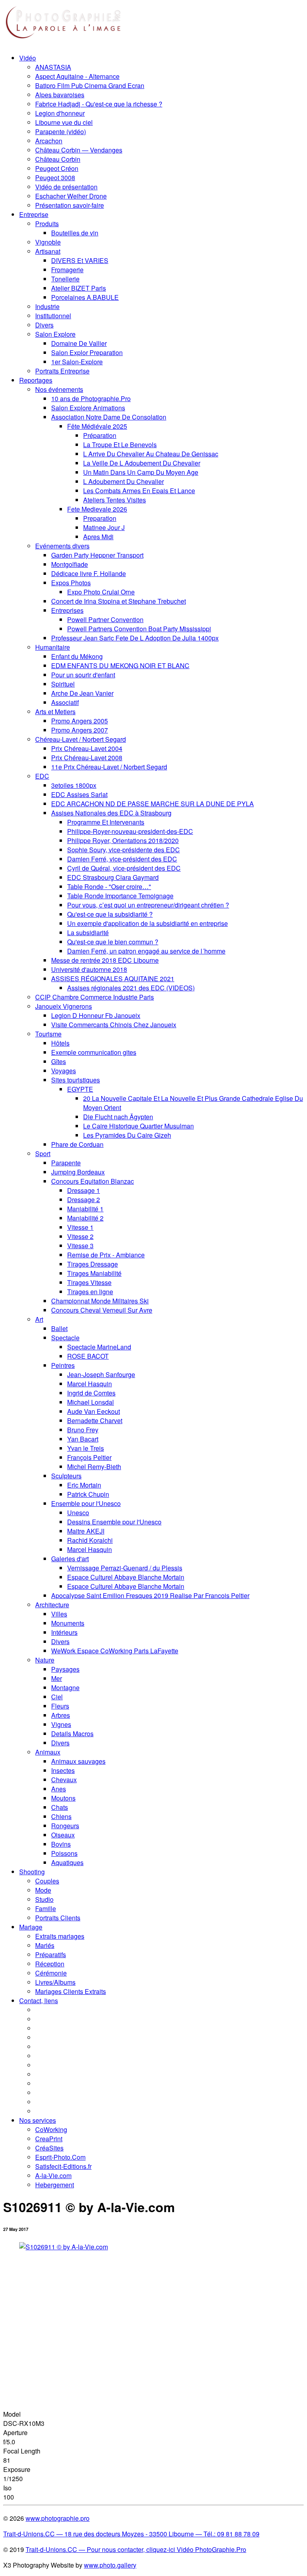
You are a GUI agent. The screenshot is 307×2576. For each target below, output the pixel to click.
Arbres (61, 1715)
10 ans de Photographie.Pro (91, 399)
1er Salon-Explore (77, 362)
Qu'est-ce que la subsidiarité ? (110, 914)
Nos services (38, 2120)
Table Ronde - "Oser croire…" (109, 886)
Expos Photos (71, 583)
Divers (44, 325)
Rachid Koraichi (90, 1540)
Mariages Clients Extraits (71, 1991)
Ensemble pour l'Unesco (86, 1503)
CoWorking (51, 2129)
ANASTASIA (53, 67)
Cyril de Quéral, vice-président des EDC (124, 868)
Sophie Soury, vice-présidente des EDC (124, 850)
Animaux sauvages (78, 1761)
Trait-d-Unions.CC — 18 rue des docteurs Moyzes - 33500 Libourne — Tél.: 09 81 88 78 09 (131, 2534)
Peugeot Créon (57, 168)
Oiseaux (63, 1835)
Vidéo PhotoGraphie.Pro (211, 2549)
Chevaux (64, 1780)
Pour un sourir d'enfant (83, 675)
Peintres (63, 1365)
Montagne (65, 1688)
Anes (59, 1789)
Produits (47, 224)
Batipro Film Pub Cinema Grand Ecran (90, 85)
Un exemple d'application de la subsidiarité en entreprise (148, 923)
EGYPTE (80, 1089)
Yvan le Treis (86, 1448)
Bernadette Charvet (95, 1421)
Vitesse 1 (80, 1227)
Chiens (61, 1816)
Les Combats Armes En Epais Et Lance (139, 491)
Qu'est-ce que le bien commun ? (113, 942)
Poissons (64, 1853)
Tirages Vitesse (89, 1282)
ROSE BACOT (88, 1356)
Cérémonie (51, 1973)
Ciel (57, 1697)
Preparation (100, 518)
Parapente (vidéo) (61, 132)
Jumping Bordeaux (78, 1172)
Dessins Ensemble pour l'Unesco (114, 1522)
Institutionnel (53, 316)
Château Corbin (58, 159)
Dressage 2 (84, 1200)
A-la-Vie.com (53, 2175)
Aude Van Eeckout (94, 1411)
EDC (42, 776)
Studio (44, 1899)
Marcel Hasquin (90, 1384)
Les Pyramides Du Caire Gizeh (127, 1135)
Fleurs (60, 1706)
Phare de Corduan (77, 1144)
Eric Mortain (84, 1485)
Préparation (100, 435)
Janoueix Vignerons (64, 1006)
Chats (60, 1807)
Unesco (78, 1513)
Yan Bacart (83, 1439)
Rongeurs (65, 1826)
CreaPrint (49, 2139)
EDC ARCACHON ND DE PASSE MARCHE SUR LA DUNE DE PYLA (153, 804)
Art (39, 1319)
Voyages (64, 1071)
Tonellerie (65, 279)
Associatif (65, 702)
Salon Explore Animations (88, 408)
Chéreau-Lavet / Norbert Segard (81, 739)
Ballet (59, 1328)
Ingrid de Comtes (91, 1393)
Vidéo (28, 58)
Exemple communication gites (94, 1052)
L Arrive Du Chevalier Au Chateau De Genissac (151, 454)
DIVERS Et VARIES (80, 260)
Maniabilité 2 (85, 1218)
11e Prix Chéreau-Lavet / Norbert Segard (109, 767)
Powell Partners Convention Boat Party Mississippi (139, 629)
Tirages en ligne (90, 1292)
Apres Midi (98, 537)
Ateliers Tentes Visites (115, 500)
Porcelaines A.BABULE (85, 297)
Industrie (47, 306)
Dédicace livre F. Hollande (89, 573)
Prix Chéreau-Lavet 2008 (87, 758)
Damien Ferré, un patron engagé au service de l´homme (146, 951)
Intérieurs (64, 1632)
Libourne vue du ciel (64, 122)
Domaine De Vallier (79, 343)
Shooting (32, 1872)
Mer (57, 1678)
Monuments (68, 1623)
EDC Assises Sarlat (79, 794)
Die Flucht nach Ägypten (118, 1117)
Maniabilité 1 (85, 1209)
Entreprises (67, 610)
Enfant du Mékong (77, 656)
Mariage (31, 1927)
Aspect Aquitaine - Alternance (77, 76)
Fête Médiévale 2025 (97, 426)
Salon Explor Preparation (87, 352)
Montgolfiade (70, 564)
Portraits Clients (58, 1918)
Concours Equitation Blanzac (93, 1181)
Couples (47, 1881)
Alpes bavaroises (60, 95)
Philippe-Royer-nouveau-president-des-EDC (130, 831)
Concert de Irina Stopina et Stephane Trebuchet (119, 601)
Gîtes (59, 1061)
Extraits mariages (60, 1936)
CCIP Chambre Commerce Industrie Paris (95, 997)
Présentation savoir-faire (70, 205)
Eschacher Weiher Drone (71, 196)
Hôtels (60, 1043)
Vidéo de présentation (66, 187)
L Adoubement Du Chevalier (124, 481)
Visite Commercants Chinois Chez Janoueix (114, 1025)
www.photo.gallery (110, 2565)
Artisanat (48, 251)
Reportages (36, 380)
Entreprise (34, 214)
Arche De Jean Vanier (82, 693)
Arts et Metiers (55, 712)
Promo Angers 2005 (80, 721)
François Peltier (89, 1457)
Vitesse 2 (80, 1236)
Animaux (48, 1752)
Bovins (61, 1844)
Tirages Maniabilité (94, 1273)
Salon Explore (55, 334)
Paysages (65, 1669)
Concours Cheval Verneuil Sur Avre (102, 1310)
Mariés (45, 1945)
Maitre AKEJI (86, 1531)
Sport (43, 1153)
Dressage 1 (84, 1190)
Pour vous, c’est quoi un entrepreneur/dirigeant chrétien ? (148, 905)
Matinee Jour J (104, 527)
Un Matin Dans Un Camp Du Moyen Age (141, 472)
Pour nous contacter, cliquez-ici (131, 2549)
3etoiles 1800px (74, 785)
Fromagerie (67, 270)
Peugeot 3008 (55, 178)
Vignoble (48, 242)
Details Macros (72, 1734)
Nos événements (59, 389)
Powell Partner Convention (105, 619)
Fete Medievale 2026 (97, 509)
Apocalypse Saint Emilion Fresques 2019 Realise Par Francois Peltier (150, 1595)
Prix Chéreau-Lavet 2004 (87, 748)
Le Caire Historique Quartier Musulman (139, 1126)
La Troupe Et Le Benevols (120, 445)
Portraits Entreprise (62, 371)
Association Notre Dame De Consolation (109, 417)
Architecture (52, 1605)
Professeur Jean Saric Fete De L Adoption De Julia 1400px (135, 638)
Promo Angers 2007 (80, 730)
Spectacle (65, 1338)
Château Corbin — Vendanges (79, 150)
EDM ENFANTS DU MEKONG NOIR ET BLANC (120, 666)
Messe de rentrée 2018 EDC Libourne (105, 960)
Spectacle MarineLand (99, 1347)
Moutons (63, 1798)
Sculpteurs (66, 1476)
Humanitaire (53, 647)
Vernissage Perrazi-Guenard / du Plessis (125, 1568)
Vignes (61, 1724)
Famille (46, 1908)
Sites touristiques (76, 1080)
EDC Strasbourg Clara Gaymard (113, 877)
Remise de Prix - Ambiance (106, 1255)
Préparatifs (51, 1955)
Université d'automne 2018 (89, 969)
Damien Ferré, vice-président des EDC (122, 859)
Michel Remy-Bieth (94, 1467)
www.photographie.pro (58, 2518)
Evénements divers (62, 546)
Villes (59, 1614)
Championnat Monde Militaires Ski (100, 1301)
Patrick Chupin (88, 1494)
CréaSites (49, 2148)
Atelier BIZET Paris (79, 288)
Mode (43, 1890)
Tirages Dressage (93, 1264)
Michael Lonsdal (91, 1402)
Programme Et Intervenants (106, 822)
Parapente (66, 1163)
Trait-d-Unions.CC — (56, 2549)
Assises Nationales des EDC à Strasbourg (111, 813)
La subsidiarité (88, 933)
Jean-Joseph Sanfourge (101, 1374)
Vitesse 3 (80, 1246)
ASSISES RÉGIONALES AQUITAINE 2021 (113, 979)
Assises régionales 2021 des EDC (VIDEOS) (131, 988)
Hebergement (55, 2185)
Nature (45, 1660)
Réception (50, 1964)
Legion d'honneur (60, 113)
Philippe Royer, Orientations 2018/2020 (123, 840)
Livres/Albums (55, 1982)
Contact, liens (39, 2001)
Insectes (63, 1770)
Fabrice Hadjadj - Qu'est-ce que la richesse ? (99, 104)
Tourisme (48, 1034)
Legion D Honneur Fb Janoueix (96, 1015)
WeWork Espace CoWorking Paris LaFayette (115, 1651)
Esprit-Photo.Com (60, 2157)
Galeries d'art (70, 1559)
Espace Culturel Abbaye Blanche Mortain (126, 1577)
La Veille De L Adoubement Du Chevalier (142, 463)
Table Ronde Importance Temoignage (120, 896)
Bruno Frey (83, 1430)
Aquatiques (67, 1862)
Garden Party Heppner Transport (97, 555)
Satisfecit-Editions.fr (63, 2166)
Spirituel (63, 684)
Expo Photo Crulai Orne (101, 592)
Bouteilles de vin (75, 233)
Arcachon (49, 141)
